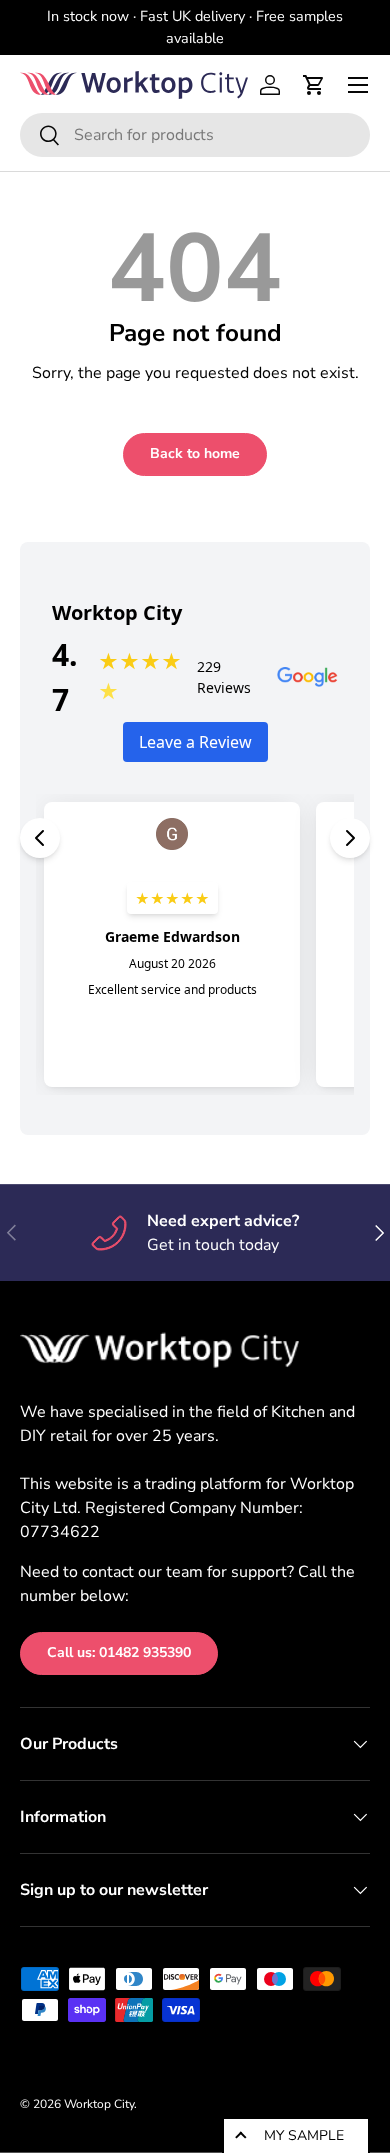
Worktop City (99, 2104)
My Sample (304, 2135)
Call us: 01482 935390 (119, 1652)
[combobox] (195, 135)
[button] (314, 85)
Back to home (195, 453)
